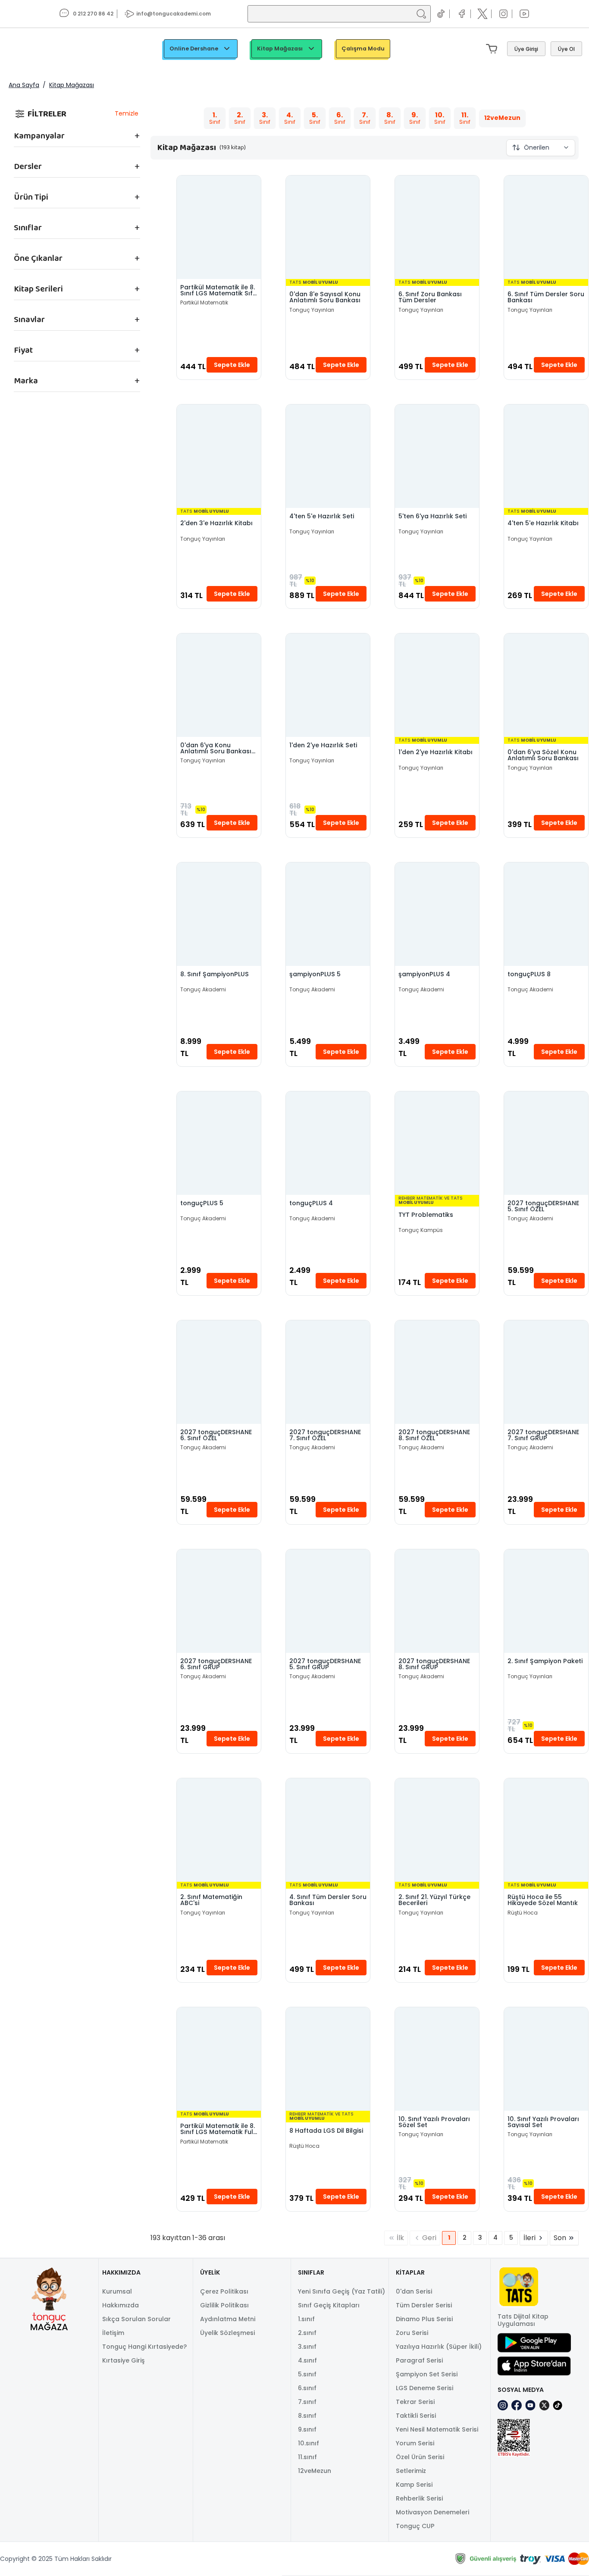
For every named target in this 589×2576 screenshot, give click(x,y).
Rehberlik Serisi (419, 2498)
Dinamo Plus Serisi (424, 2319)
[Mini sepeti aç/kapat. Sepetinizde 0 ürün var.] (493, 49)
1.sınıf (306, 2319)
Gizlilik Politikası (224, 2305)
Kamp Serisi (414, 2485)
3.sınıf (307, 2347)
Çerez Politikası (224, 2291)
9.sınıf (307, 2429)
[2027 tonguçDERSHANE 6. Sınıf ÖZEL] (219, 1372)
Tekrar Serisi (415, 2402)
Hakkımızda (121, 2305)
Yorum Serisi (415, 2443)
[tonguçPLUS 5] (219, 1143)
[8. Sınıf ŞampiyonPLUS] (219, 914)
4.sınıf (307, 2360)
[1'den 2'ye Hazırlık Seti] (328, 685)
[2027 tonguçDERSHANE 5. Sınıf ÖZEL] (546, 1143)
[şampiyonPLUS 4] (437, 914)
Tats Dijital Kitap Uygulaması (523, 2320)
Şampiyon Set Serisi (427, 2374)
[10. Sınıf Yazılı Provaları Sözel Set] (437, 2059)
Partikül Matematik (204, 303)
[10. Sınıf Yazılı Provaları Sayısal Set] (546, 2059)
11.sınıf (307, 2457)
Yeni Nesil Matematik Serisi (437, 2429)
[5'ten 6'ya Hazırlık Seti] (437, 456)
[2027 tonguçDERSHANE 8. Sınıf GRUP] (437, 1601)
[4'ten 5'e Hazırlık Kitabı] (546, 456)
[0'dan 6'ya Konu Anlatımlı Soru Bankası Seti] (219, 685)
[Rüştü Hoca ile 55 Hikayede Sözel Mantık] (546, 1830)
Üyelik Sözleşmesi (227, 2333)
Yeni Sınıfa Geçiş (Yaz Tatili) (341, 2291)
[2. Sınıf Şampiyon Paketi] (546, 1601)
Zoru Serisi (412, 2333)
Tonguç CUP (415, 2526)
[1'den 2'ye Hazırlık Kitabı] (437, 685)
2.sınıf (307, 2333)
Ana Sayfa (24, 85)
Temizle (127, 113)
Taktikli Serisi (416, 2416)
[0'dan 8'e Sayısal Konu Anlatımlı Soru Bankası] (328, 227)
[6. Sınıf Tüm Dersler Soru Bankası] (546, 227)
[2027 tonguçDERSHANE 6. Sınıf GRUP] (219, 1601)
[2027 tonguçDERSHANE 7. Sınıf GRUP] (546, 1372)
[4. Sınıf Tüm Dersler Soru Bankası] (328, 1830)
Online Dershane (194, 49)
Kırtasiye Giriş (124, 2360)
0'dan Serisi (414, 2291)
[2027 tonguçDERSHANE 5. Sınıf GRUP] (328, 1601)
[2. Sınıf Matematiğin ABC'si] (219, 1830)
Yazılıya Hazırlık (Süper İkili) (439, 2347)
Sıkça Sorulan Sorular (136, 2319)
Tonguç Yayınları (312, 310)
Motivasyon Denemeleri (432, 2512)
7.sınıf (307, 2402)
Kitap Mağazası (280, 49)
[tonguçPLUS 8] (546, 914)
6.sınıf (307, 2388)
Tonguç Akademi (203, 990)
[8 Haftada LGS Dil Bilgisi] (328, 2059)
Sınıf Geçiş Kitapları (329, 2305)
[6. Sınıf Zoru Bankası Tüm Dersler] (437, 227)
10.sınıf (309, 2443)
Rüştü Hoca (523, 1913)
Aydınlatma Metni (228, 2319)
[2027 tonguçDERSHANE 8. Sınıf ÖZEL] (437, 1372)
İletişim (113, 2333)
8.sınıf (307, 2416)
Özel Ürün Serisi (420, 2457)
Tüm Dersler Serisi (424, 2305)
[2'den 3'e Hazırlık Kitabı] (219, 456)
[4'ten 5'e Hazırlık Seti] (328, 456)
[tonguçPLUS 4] (328, 1143)
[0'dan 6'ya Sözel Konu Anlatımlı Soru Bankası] (546, 685)
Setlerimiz (411, 2471)
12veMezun (315, 2471)
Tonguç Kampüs (421, 1230)
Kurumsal (117, 2291)
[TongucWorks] (42, 49)
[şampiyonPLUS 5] (328, 914)
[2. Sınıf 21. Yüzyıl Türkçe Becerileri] (437, 1830)
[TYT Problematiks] (437, 1143)
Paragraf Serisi (419, 2360)
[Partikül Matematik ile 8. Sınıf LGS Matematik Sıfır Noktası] (219, 227)
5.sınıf (307, 2374)
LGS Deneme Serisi (425, 2388)
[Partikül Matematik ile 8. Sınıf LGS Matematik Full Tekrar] (219, 2059)
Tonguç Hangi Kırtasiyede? (144, 2347)
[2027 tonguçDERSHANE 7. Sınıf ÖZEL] (328, 1372)
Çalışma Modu (363, 49)
